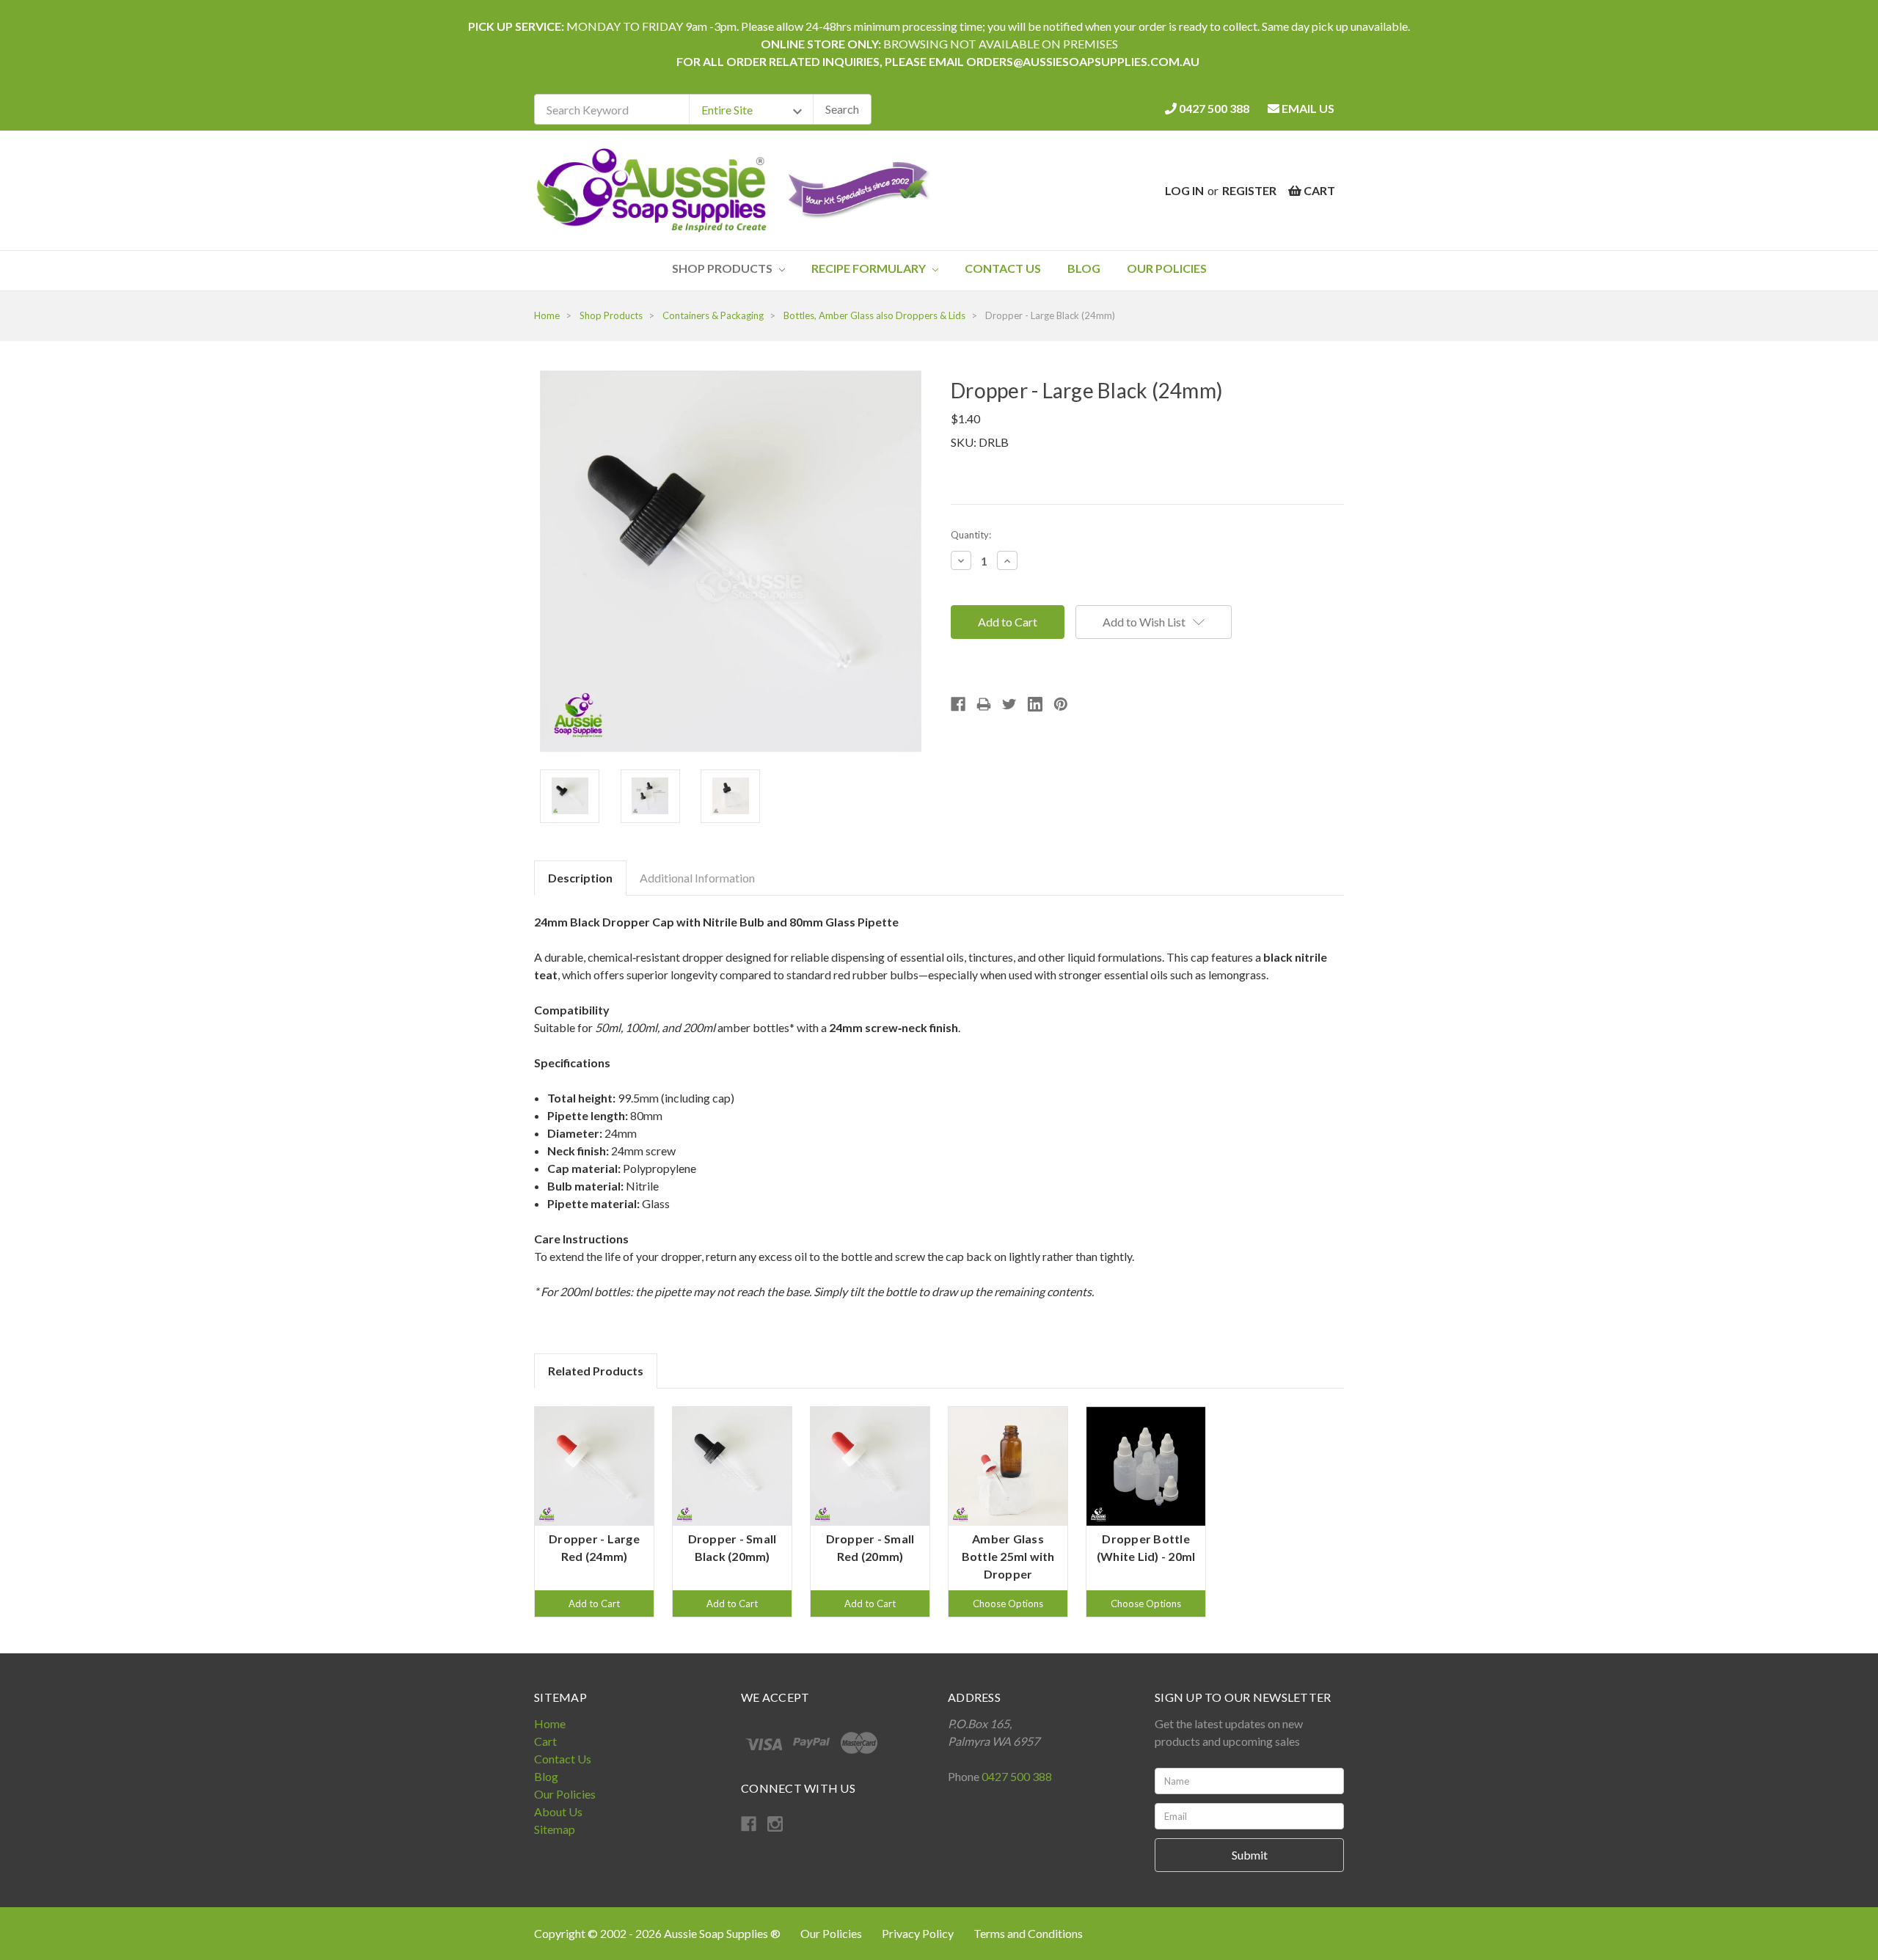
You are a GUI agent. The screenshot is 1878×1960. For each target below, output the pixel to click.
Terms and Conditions (1028, 1933)
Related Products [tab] (596, 1371)
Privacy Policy (919, 1933)
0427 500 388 (1213, 108)
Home (550, 1723)
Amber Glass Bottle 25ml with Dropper (1008, 1556)
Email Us (1307, 108)
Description (580, 878)
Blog (1084, 268)
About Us (558, 1811)
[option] (594, 1512)
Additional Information (697, 878)
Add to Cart (594, 1604)
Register (1249, 190)
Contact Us (1003, 268)
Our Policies (1167, 268)
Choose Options (1008, 1604)
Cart (545, 1741)
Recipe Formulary (870, 268)
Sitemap (555, 1829)
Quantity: (971, 535)
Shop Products (723, 268)
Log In (1184, 190)
